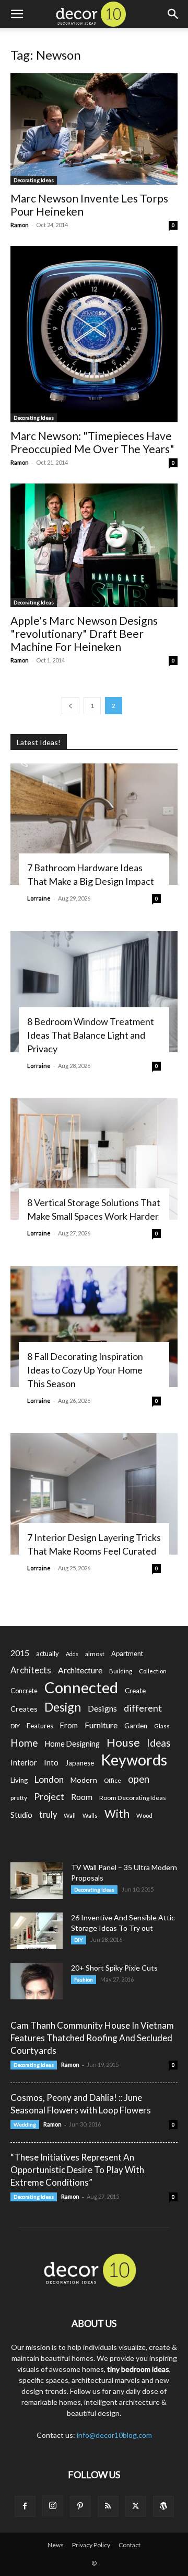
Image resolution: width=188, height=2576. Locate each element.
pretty (19, 1798)
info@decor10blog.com (114, 2435)
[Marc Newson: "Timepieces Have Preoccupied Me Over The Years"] (94, 334)
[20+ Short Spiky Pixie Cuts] (37, 1981)
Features (40, 1726)
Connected (81, 1687)
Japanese (80, 1763)
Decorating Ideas (34, 180)
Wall (70, 1815)
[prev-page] (70, 706)
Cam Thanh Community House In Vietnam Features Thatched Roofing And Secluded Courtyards (92, 2038)
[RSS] (108, 2506)
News (56, 2545)
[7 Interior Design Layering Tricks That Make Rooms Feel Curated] (94, 1494)
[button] (17, 14)
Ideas (159, 1743)
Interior (24, 1763)
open (139, 1779)
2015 (20, 1653)
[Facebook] (25, 2506)
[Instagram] (53, 2506)
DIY (15, 1726)
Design (63, 1707)
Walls (90, 1815)
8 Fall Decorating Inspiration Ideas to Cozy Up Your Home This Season (85, 1370)
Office (113, 1780)
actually (48, 1653)
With (117, 1814)
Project (49, 1797)
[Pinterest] (80, 2506)
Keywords (134, 1760)
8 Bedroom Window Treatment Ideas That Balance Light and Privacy (91, 1035)
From (69, 1725)
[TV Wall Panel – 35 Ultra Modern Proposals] (37, 1881)
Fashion (84, 1979)
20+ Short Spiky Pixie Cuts (114, 1968)
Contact (130, 2545)
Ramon (20, 225)
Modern (84, 1780)
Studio (21, 1815)
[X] (136, 2506)
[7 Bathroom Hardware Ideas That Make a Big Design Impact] (94, 824)
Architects (31, 1670)
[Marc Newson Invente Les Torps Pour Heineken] (94, 129)
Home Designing (72, 1744)
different (143, 1708)
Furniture (101, 1725)
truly (48, 1814)
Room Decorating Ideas (133, 1798)
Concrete (24, 1691)
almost (95, 1654)
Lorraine (39, 898)
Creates (24, 1709)
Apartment (127, 1653)
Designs (102, 1708)
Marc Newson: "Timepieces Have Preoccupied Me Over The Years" (92, 442)
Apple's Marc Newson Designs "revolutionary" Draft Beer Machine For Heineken (84, 633)
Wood (144, 1815)
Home (24, 1743)
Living (19, 1780)
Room (82, 1797)
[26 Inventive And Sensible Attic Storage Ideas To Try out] (37, 1931)
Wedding (25, 2124)
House (123, 1742)
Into (51, 1762)
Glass (162, 1726)
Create (135, 1691)
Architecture (80, 1670)
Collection (153, 1671)
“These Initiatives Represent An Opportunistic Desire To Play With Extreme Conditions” (77, 2170)
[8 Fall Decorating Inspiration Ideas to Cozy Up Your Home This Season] (94, 1326)
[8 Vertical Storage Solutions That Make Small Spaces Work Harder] (94, 1159)
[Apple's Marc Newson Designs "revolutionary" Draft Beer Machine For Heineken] (94, 545)
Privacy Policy (91, 2545)
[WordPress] (163, 2506)
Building (121, 1671)
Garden (136, 1726)
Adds (72, 1654)
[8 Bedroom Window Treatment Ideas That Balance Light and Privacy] (94, 992)
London (49, 1779)
